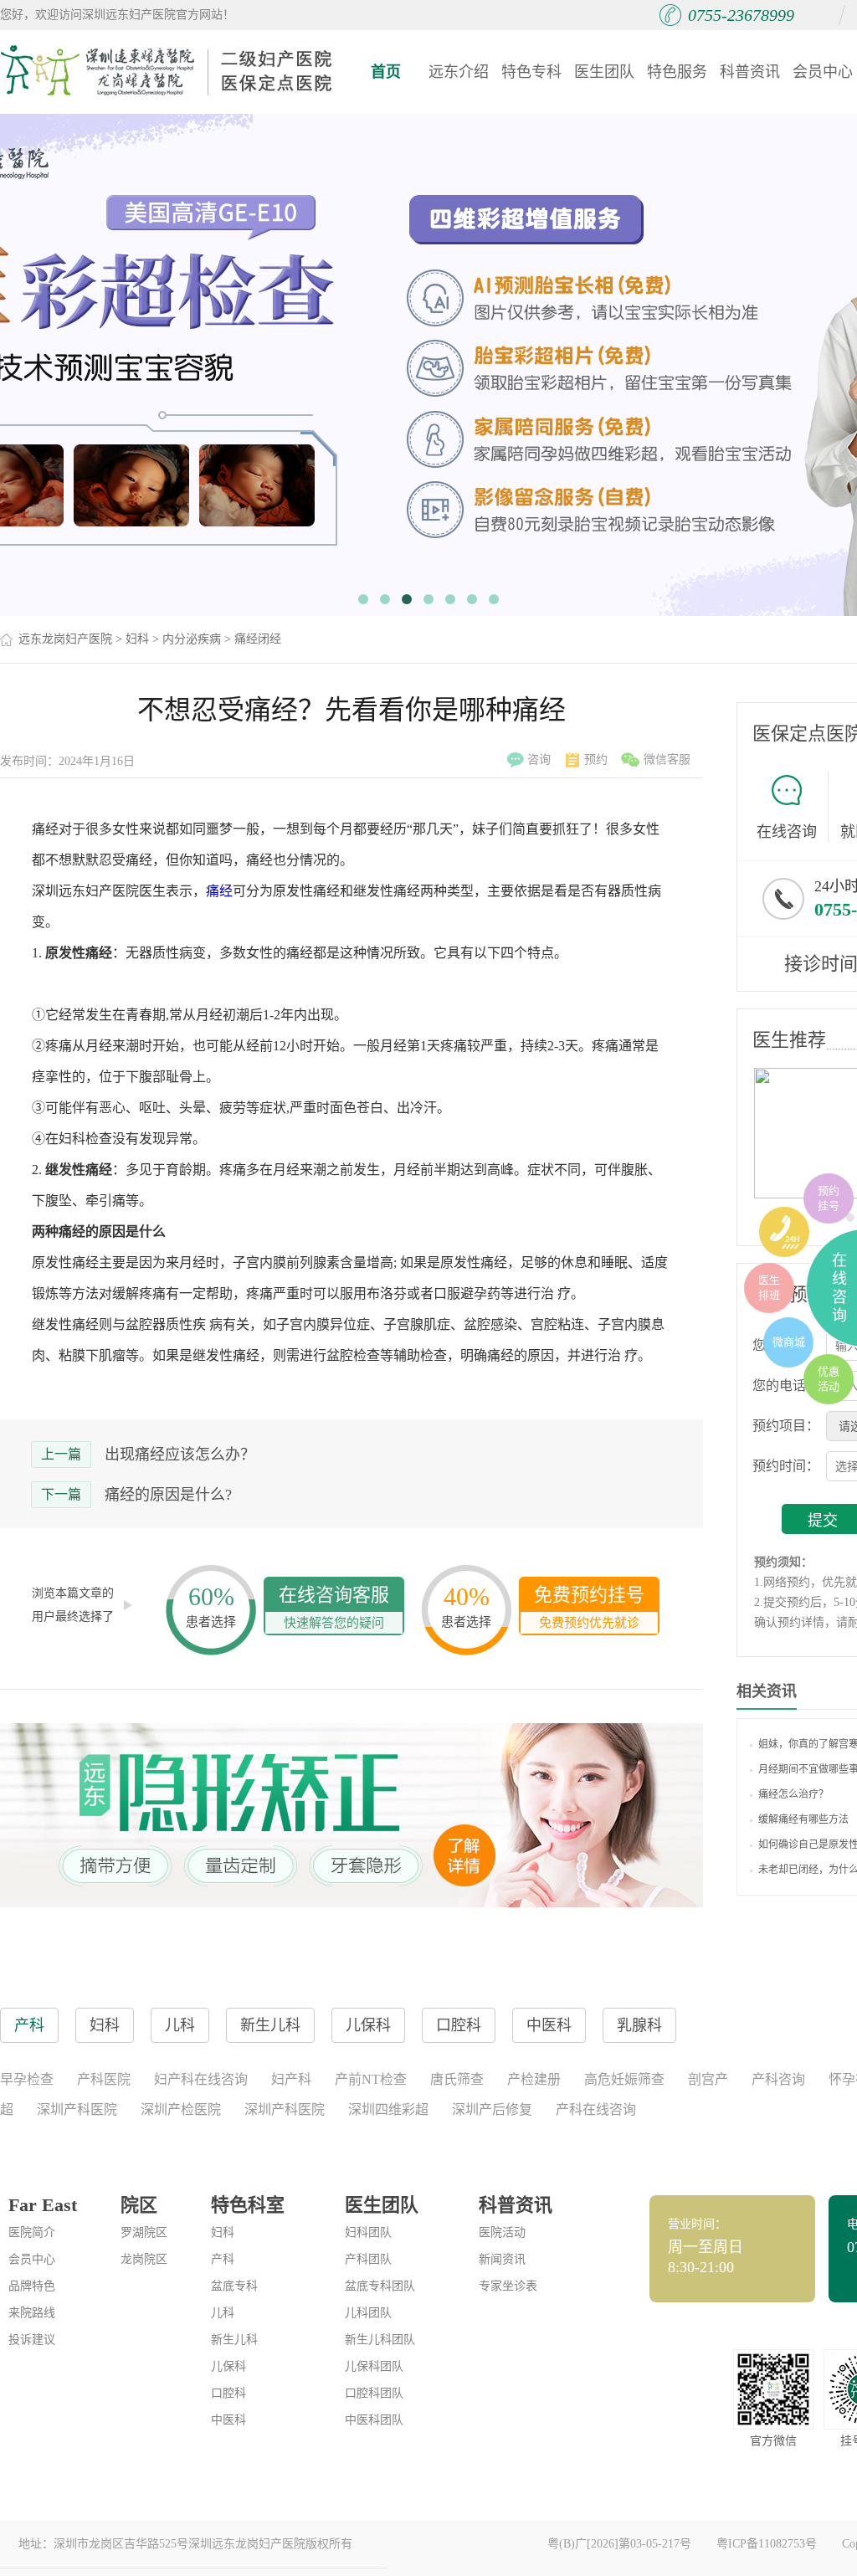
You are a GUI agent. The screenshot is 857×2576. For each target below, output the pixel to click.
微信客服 (667, 759)
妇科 (137, 639)
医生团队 (604, 72)
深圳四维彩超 (388, 2109)
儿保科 (228, 2366)
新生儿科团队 (380, 2340)
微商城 (789, 1342)
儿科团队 (368, 2313)
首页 (386, 72)
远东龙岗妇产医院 (65, 639)
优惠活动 (829, 1379)
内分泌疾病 (192, 639)
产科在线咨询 (596, 2109)
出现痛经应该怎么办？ (180, 1455)
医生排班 (769, 1288)
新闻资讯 (502, 2259)
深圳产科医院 (77, 2109)
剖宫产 (708, 2079)
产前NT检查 (371, 2079)
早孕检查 (27, 2079)
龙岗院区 (144, 2259)
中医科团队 (374, 2420)
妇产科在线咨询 (201, 2079)
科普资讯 (750, 72)
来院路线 (32, 2313)
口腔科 (228, 2393)
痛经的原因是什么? (168, 1495)
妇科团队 (368, 2232)
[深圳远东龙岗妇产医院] (167, 71)
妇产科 (291, 2079)
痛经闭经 (258, 639)
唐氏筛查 (457, 2079)
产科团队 (368, 2259)
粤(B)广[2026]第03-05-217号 (619, 2544)
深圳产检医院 (181, 2109)
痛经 (219, 891)
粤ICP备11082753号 (767, 2544)
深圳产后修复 (492, 2109)
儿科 (223, 2313)
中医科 (228, 2420)
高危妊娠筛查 (624, 2079)
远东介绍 (459, 72)
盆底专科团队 (380, 2286)
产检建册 (534, 2079)
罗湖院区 (144, 2232)
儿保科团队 (374, 2366)
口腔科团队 (374, 2393)
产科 (223, 2259)
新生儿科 (234, 2340)
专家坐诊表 (508, 2286)
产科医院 (104, 2079)
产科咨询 (778, 2079)
